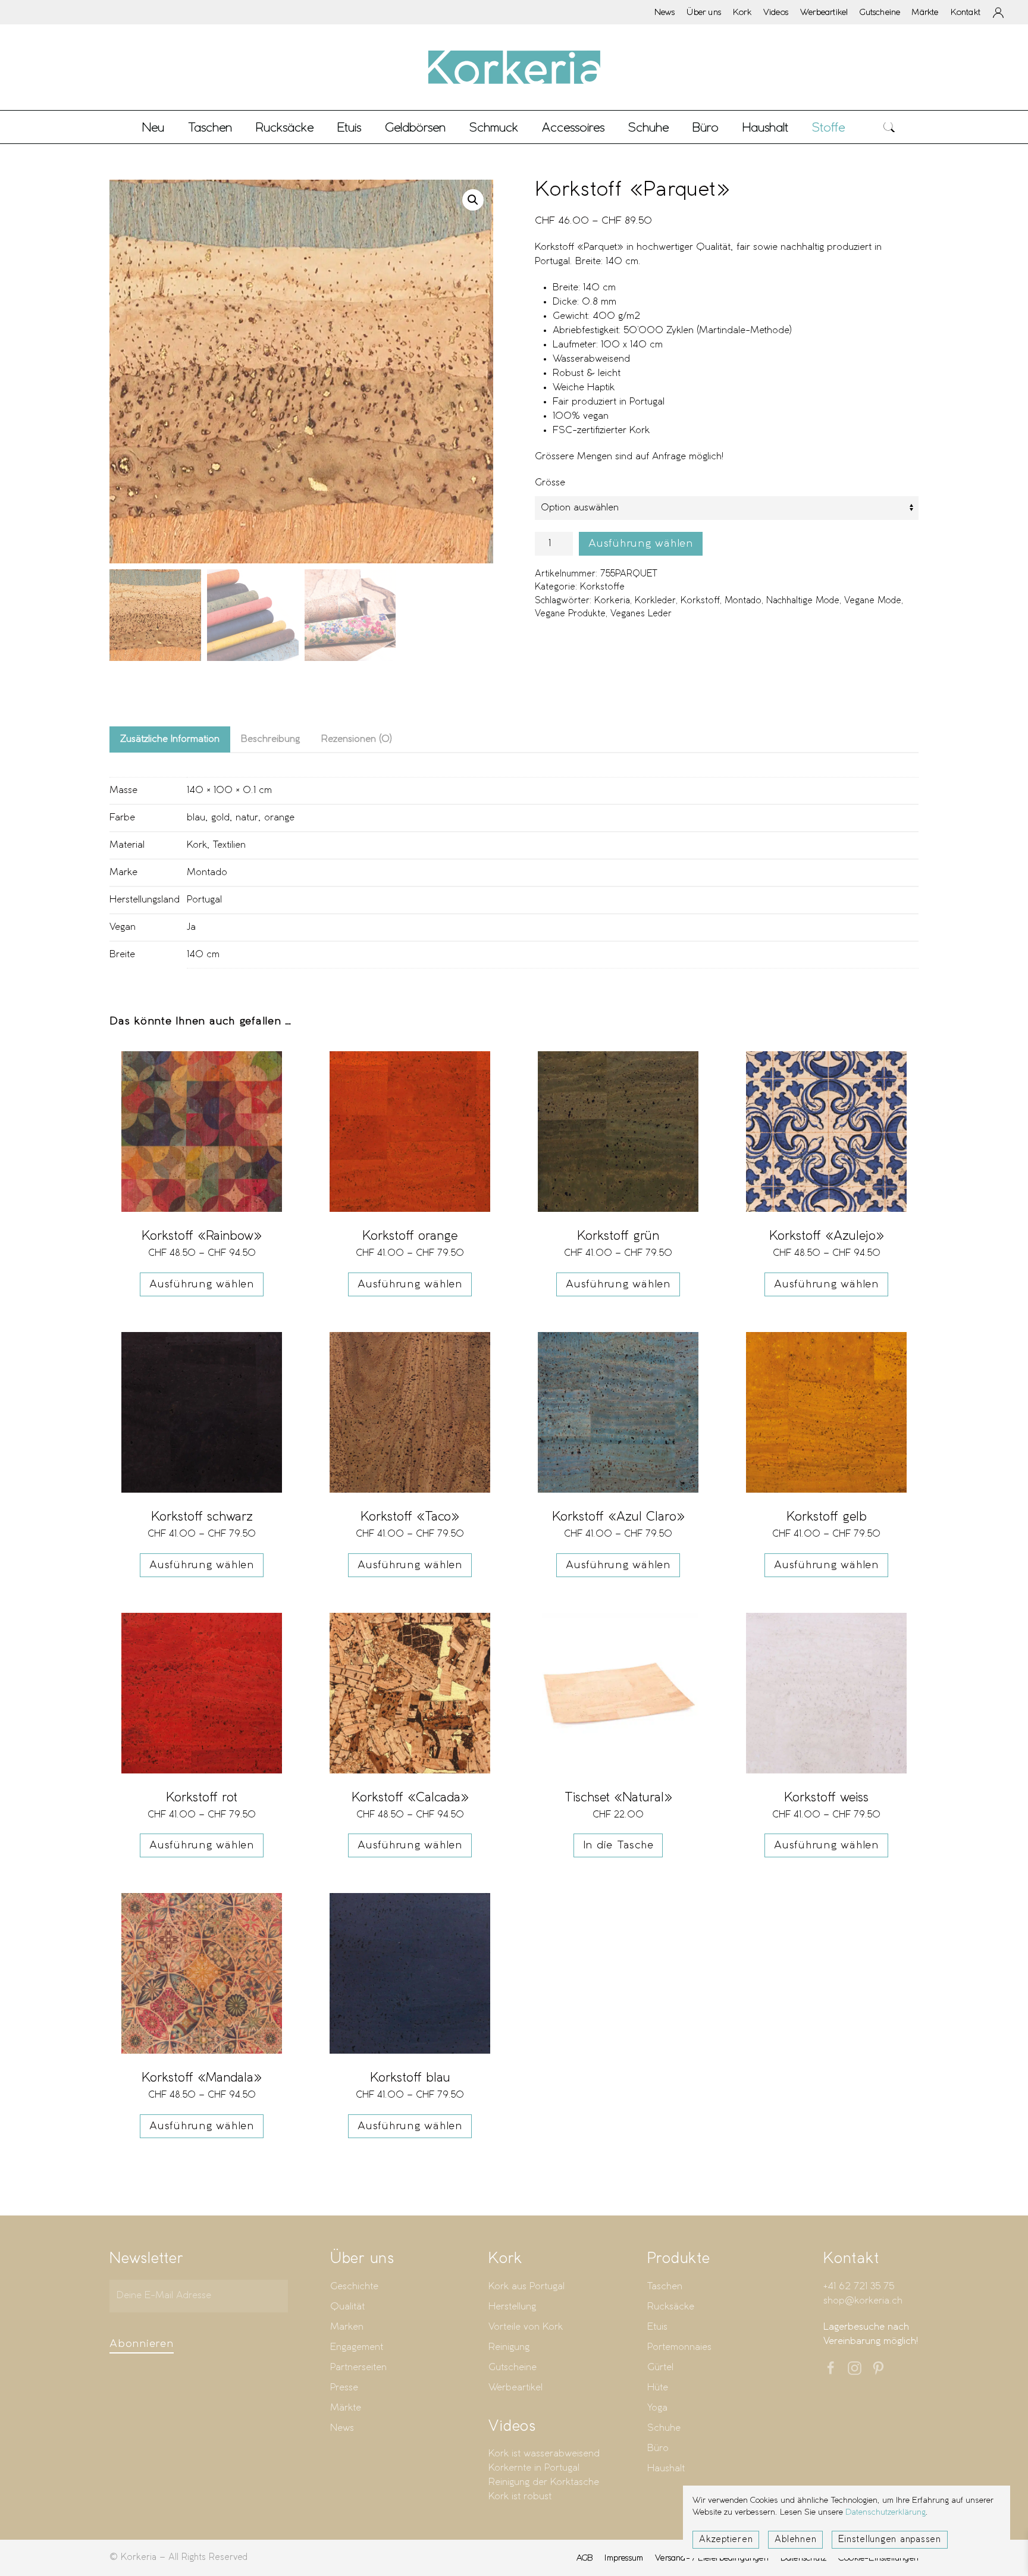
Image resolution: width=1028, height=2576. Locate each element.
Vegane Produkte (570, 614)
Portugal (204, 900)
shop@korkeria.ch (863, 2301)
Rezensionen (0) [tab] (357, 739)
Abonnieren (142, 2344)
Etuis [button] (349, 127)
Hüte (658, 2388)
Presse (344, 2388)
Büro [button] (706, 127)
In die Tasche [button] (618, 1845)
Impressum (624, 2558)
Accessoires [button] (573, 127)
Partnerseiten (358, 2367)
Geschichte (354, 2287)
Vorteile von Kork (526, 2327)
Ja (191, 927)
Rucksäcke (285, 127)
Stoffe (828, 127)
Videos (776, 12)
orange (279, 818)
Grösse (550, 483)
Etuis (657, 2327)
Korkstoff (700, 601)
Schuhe (664, 2428)
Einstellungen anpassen (890, 2540)
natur (247, 818)
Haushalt (666, 2469)
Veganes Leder (641, 614)
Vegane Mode (873, 601)
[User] (998, 12)
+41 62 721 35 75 (859, 2287)
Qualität (347, 2307)
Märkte (925, 12)
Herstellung (512, 2307)
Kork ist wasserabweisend (544, 2454)
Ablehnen (795, 2540)
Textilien (229, 845)
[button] (889, 127)
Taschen (665, 2287)
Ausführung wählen (641, 544)
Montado (743, 601)
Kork (742, 12)
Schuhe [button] (648, 127)
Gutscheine (880, 12)
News (665, 12)
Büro (658, 2448)
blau (196, 818)
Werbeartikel (824, 12)
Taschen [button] (210, 127)
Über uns (704, 12)
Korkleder (655, 601)
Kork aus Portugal (526, 2287)
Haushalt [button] (765, 127)
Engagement (357, 2347)
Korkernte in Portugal (534, 2468)
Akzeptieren (726, 2540)
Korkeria (612, 601)
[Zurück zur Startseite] (514, 67)
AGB (585, 2558)
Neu (153, 127)
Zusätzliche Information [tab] (170, 739)
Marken (347, 2327)
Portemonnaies (679, 2347)
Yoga (657, 2408)
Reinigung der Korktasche (544, 2482)
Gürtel (660, 2367)
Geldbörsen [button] (415, 127)
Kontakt (966, 12)
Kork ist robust (520, 2497)
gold (220, 818)
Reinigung (509, 2347)
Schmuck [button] (494, 127)
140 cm (203, 955)
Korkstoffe (602, 587)
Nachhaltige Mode (803, 601)
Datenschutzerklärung (886, 2513)
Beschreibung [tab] (270, 739)
